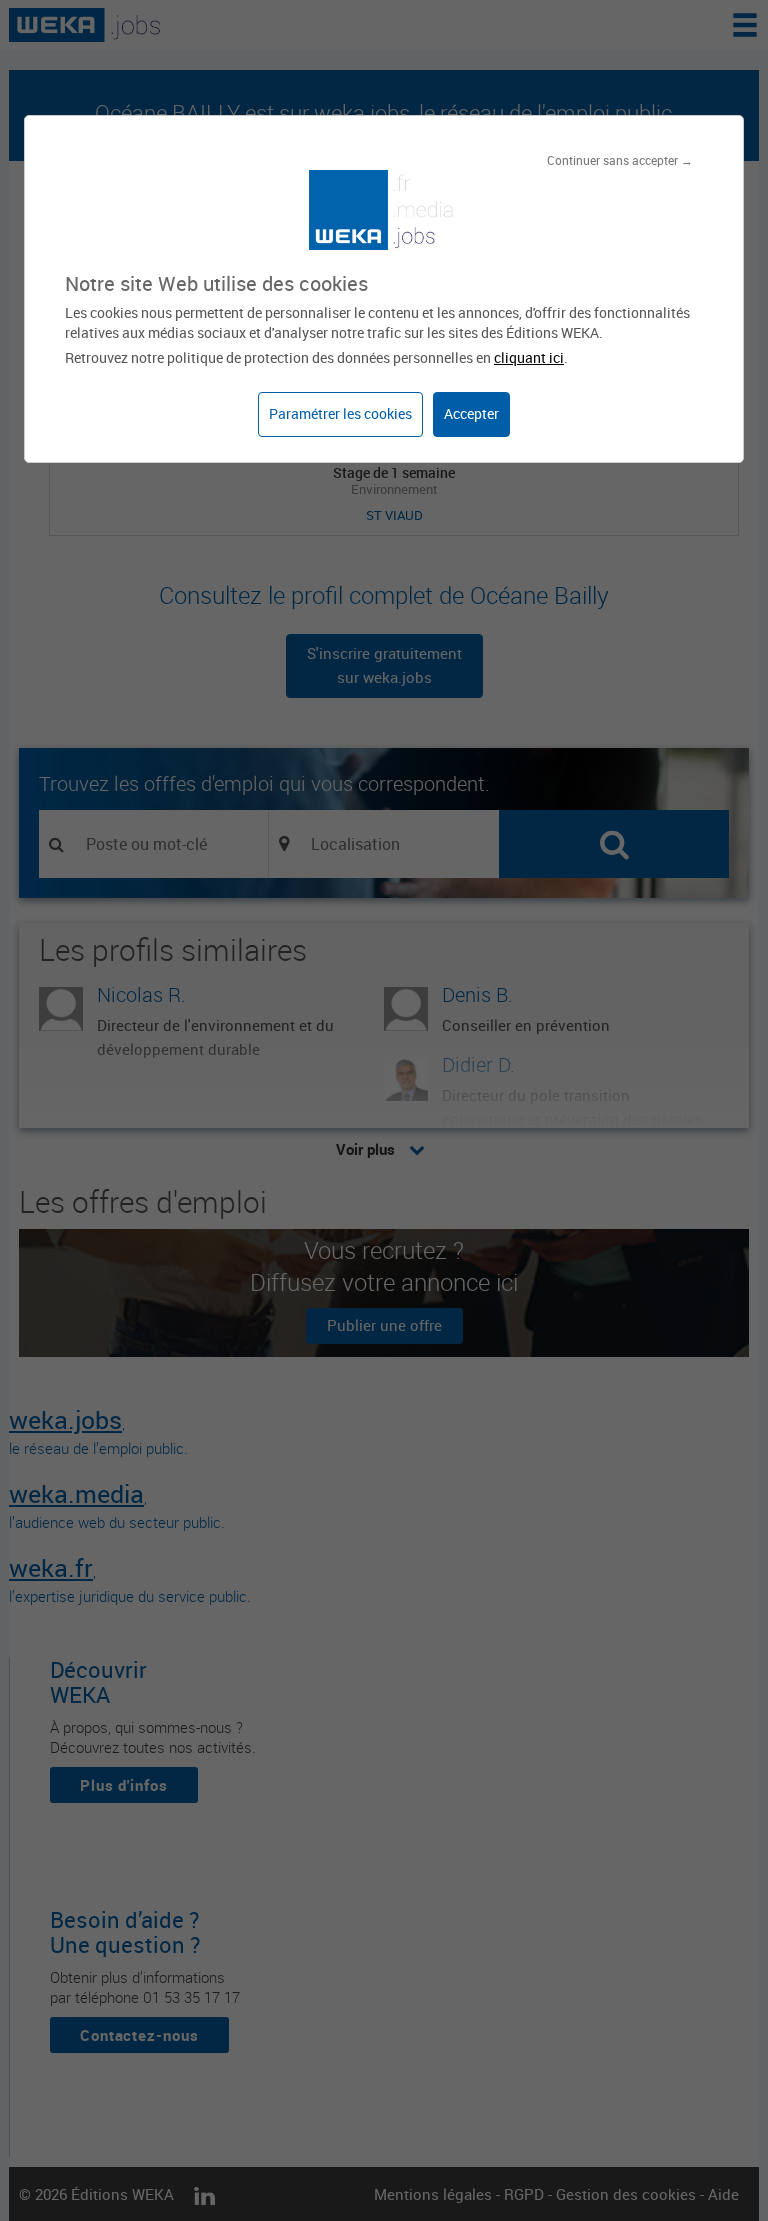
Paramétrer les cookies (340, 413)
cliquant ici (529, 357)
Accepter (471, 413)
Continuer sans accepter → (620, 160)
